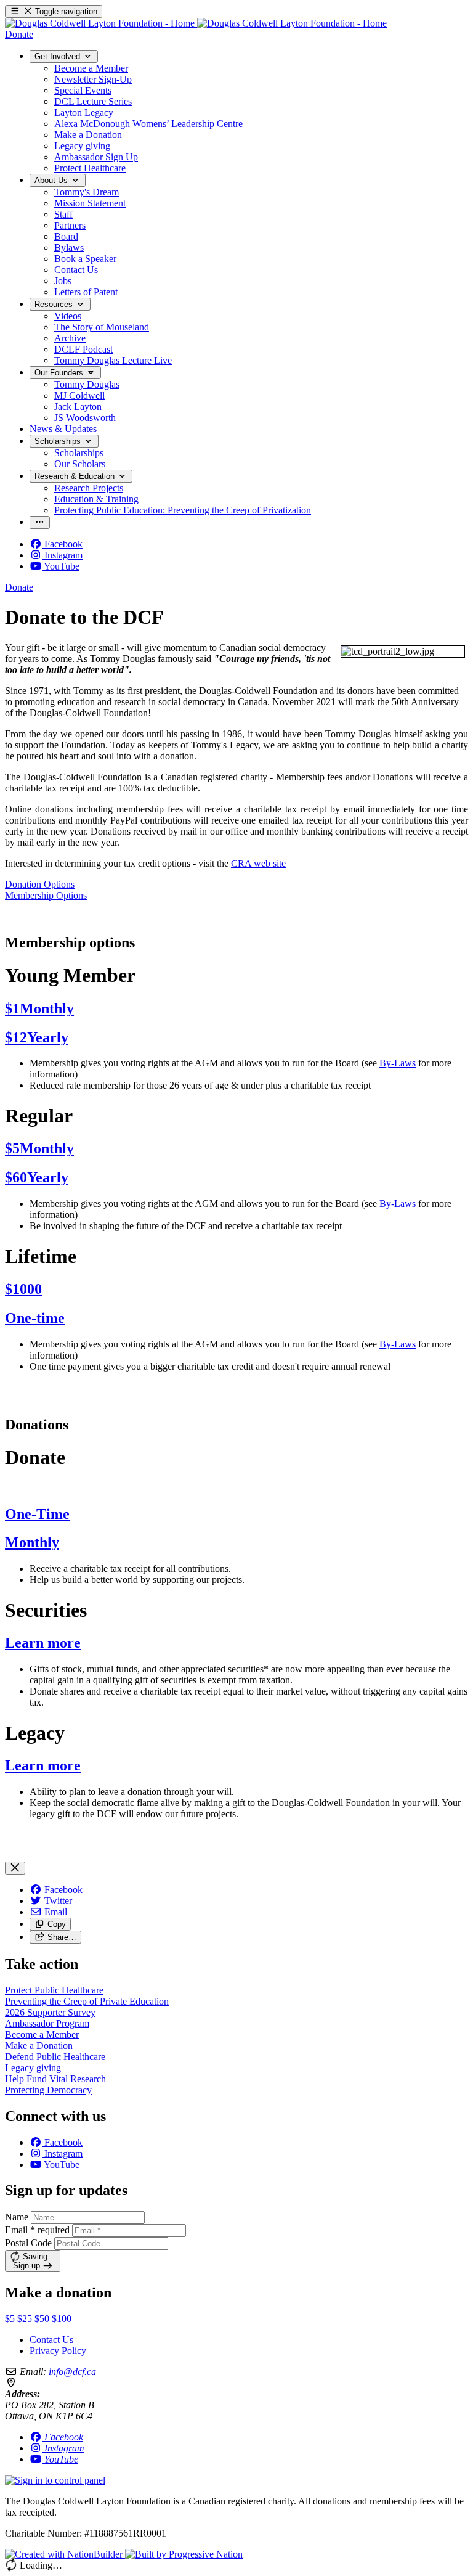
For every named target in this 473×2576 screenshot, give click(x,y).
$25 (26, 2319)
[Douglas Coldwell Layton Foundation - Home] (196, 23)
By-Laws (398, 1063)
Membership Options (46, 895)
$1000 (23, 1289)
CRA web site (258, 863)
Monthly (32, 1542)
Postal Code (28, 2243)
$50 (43, 2319)
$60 (37, 1177)
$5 (39, 1148)
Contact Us (51, 2340)
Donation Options (40, 884)
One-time (35, 1318)
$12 (37, 1037)
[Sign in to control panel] (55, 2480)
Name (17, 2217)
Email (37, 2230)
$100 (62, 2319)
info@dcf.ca (72, 2372)
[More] (40, 522)
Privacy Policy (58, 2351)
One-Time (37, 1514)
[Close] (15, 1868)
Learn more (43, 1643)
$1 (39, 1008)
